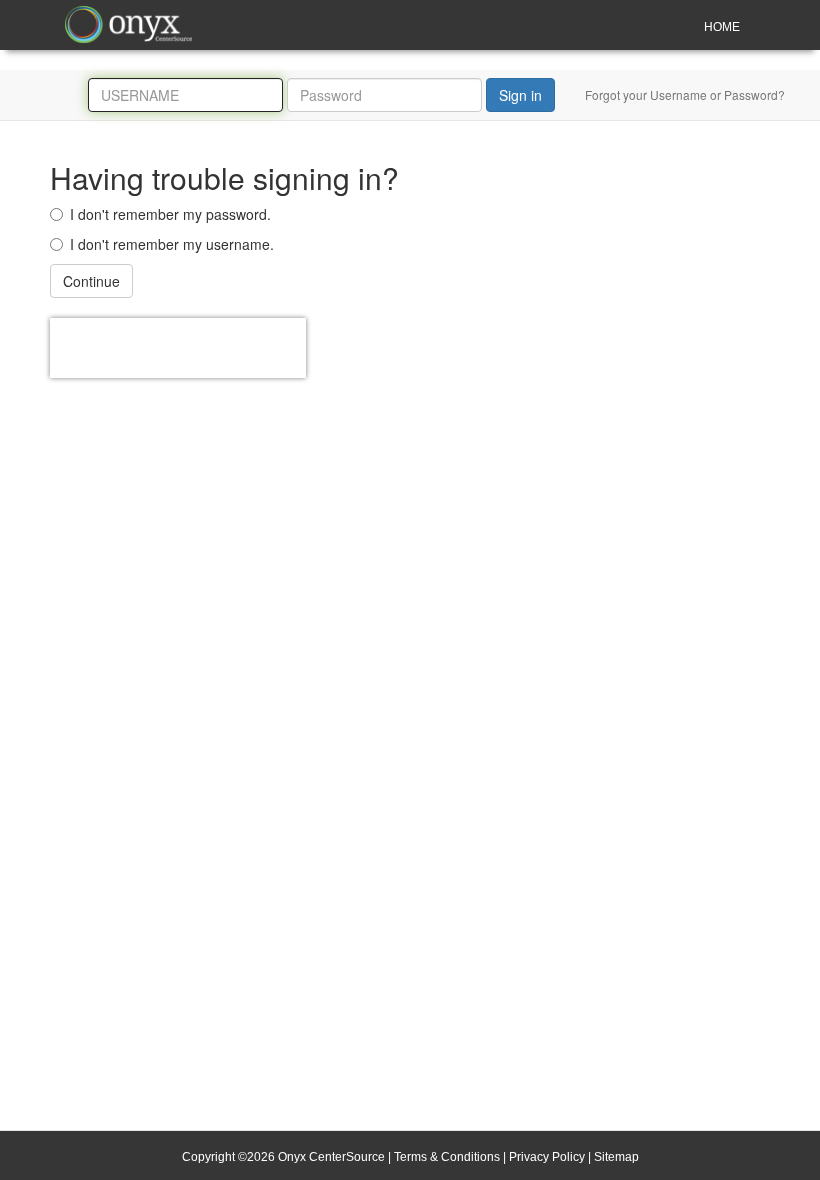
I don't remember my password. (170, 214)
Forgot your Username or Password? (685, 94)
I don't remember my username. (172, 244)
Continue (91, 281)
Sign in (520, 95)
